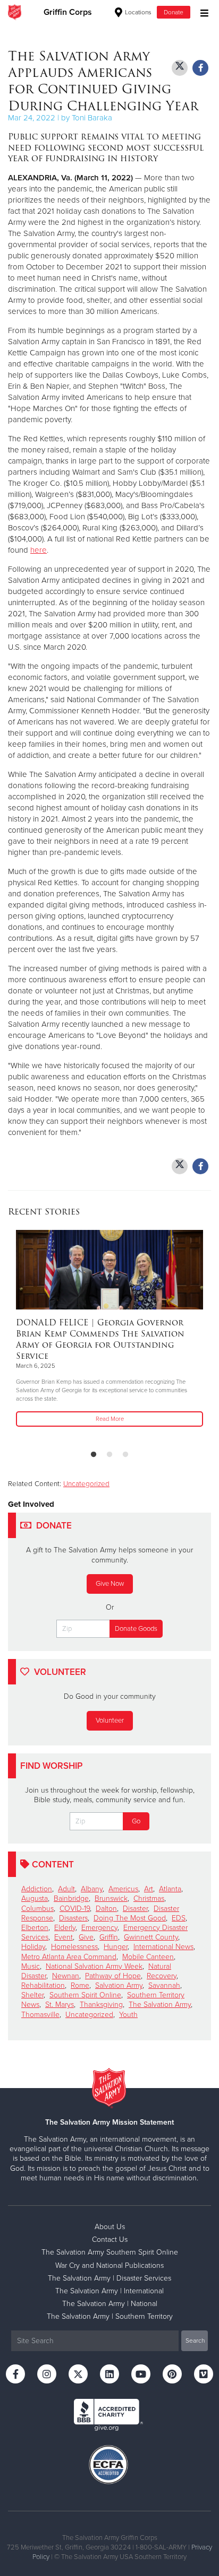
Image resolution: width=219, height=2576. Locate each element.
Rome (80, 1985)
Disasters (73, 1918)
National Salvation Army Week (94, 1966)
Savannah (164, 1985)
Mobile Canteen (148, 1957)
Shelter (32, 1995)
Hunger (116, 1947)
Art (149, 1889)
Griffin (109, 1937)
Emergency (99, 1928)
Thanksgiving (101, 2005)
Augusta (35, 1898)
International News (163, 1947)
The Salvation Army (160, 2005)
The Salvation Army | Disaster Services (109, 2278)
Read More (110, 1419)
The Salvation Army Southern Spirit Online (110, 2252)
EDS (179, 1918)
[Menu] (202, 12)
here (39, 550)
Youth (128, 2015)
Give (86, 1937)
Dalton (106, 1909)
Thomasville (40, 2015)
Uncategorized (86, 1484)
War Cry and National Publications (109, 2265)
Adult (66, 1889)
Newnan (66, 1976)
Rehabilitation (43, 1985)
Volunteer (110, 1721)
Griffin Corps (68, 12)
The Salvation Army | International (109, 2291)
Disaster (135, 1909)
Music (31, 1966)
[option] (109, 1329)
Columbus (37, 1909)
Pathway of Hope (113, 1976)
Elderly (65, 1928)
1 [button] (94, 1455)
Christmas (149, 1898)
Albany (92, 1889)
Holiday (33, 1947)
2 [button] (109, 1455)
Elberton (35, 1928)
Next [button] (35, 1335)
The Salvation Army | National (110, 2304)
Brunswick (111, 1898)
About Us (110, 2227)
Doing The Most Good (130, 1918)
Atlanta (170, 1889)
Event (64, 1937)
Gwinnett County (151, 1937)
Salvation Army (119, 1985)
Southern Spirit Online (85, 1995)
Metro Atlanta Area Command (69, 1957)
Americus (123, 1889)
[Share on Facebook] (200, 68)
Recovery (162, 1976)
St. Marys (60, 2005)
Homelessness (74, 1947)
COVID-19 (75, 1909)
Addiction (37, 1889)
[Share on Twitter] (180, 68)
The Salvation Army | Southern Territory (110, 2316)
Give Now (110, 1584)
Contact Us (110, 2239)
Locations (137, 12)
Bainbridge (71, 1898)
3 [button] (125, 1455)
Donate (174, 12)
